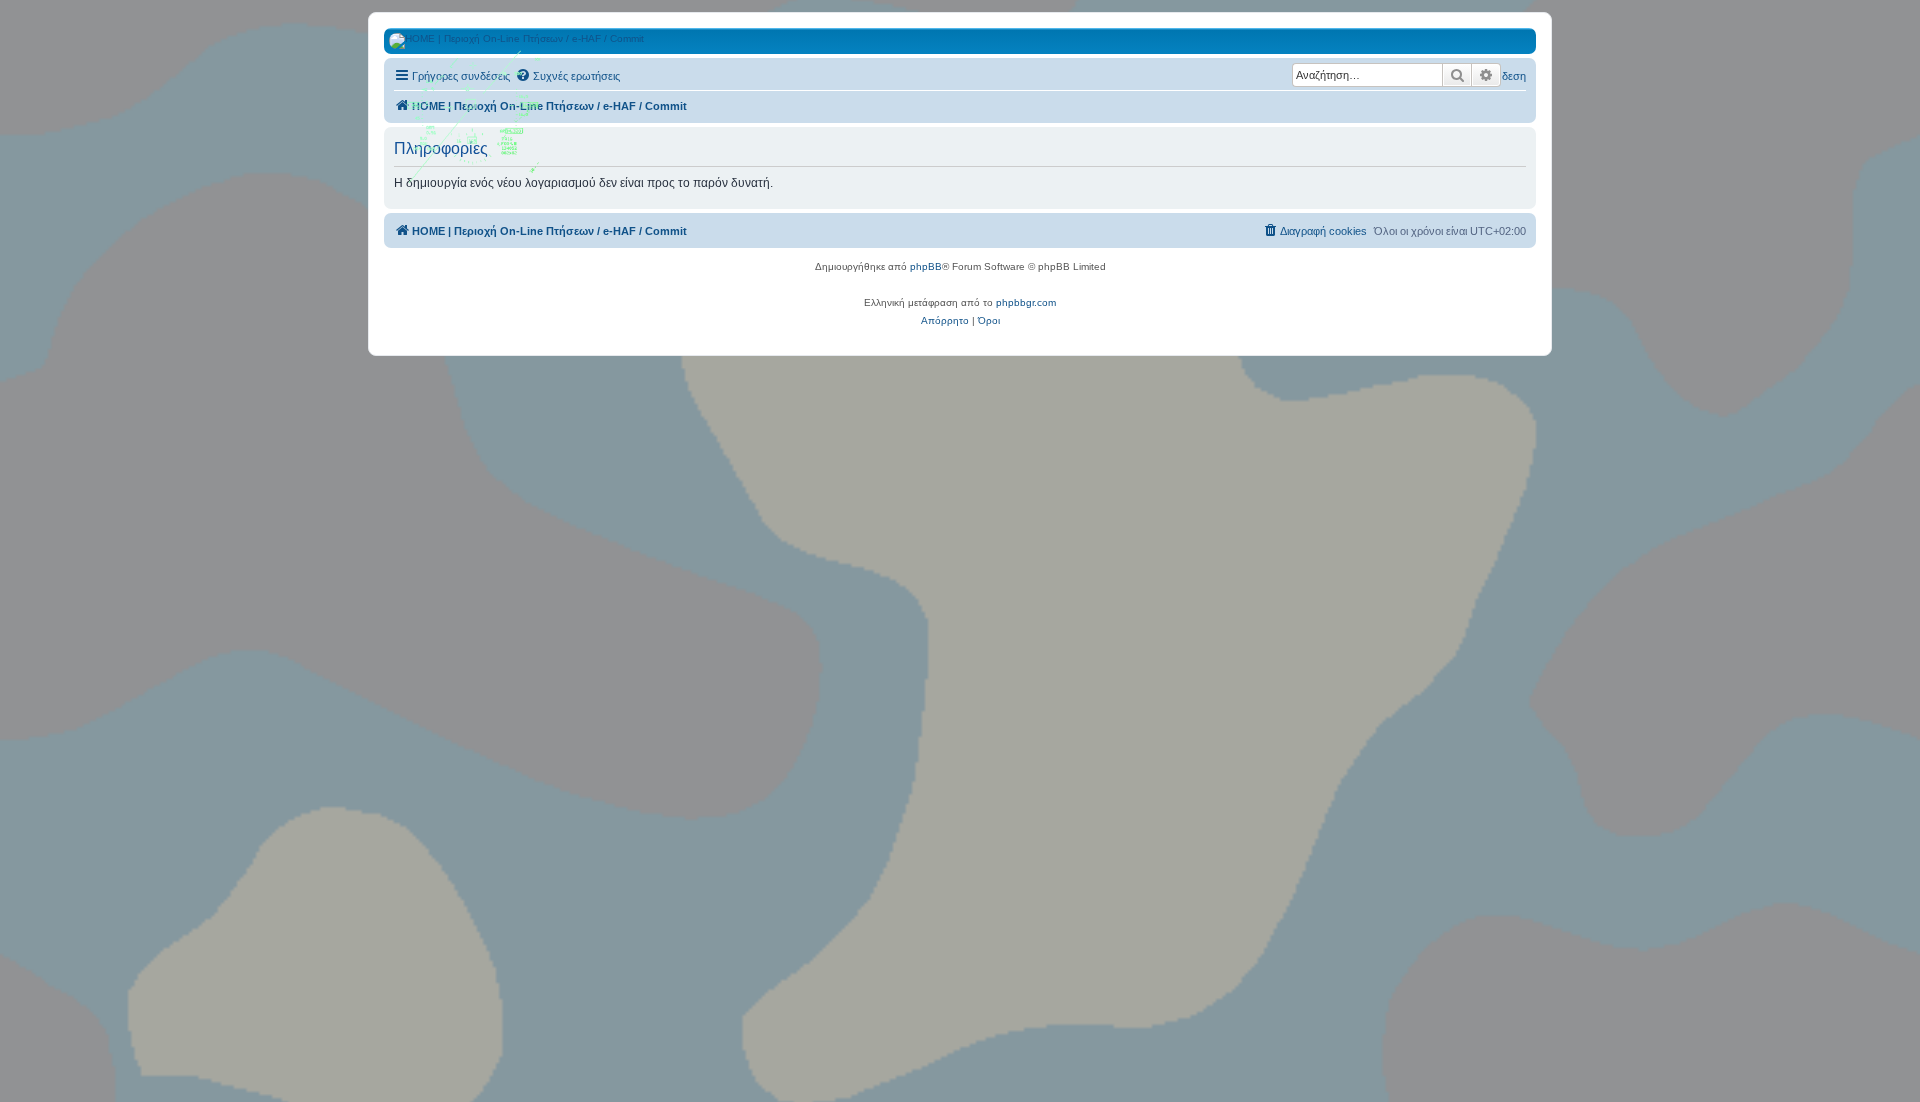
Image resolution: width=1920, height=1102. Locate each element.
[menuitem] (567, 76)
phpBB (926, 266)
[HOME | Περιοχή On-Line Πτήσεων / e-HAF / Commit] (475, 124)
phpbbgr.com (1026, 302)
